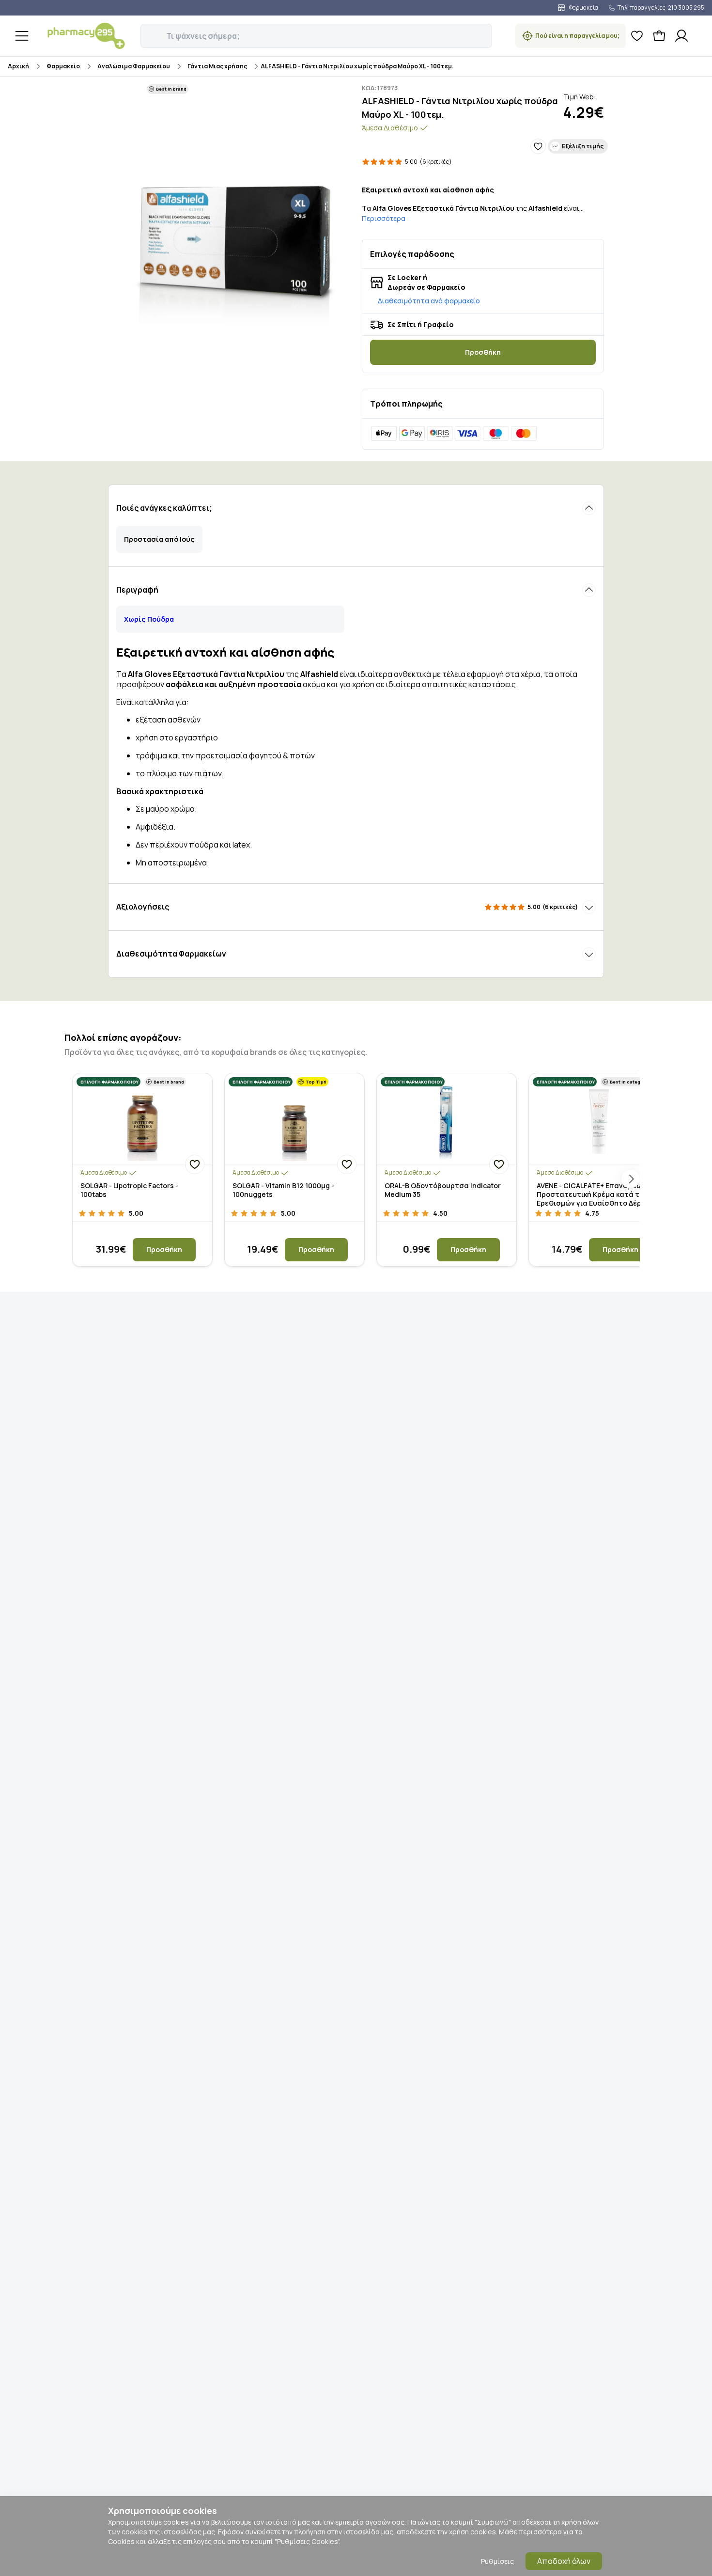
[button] (147, 31)
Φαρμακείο (63, 66)
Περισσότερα (384, 218)
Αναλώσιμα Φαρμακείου (134, 66)
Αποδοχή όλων (564, 2561)
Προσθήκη (483, 352)
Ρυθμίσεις (497, 2561)
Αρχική (18, 66)
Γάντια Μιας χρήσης (217, 66)
